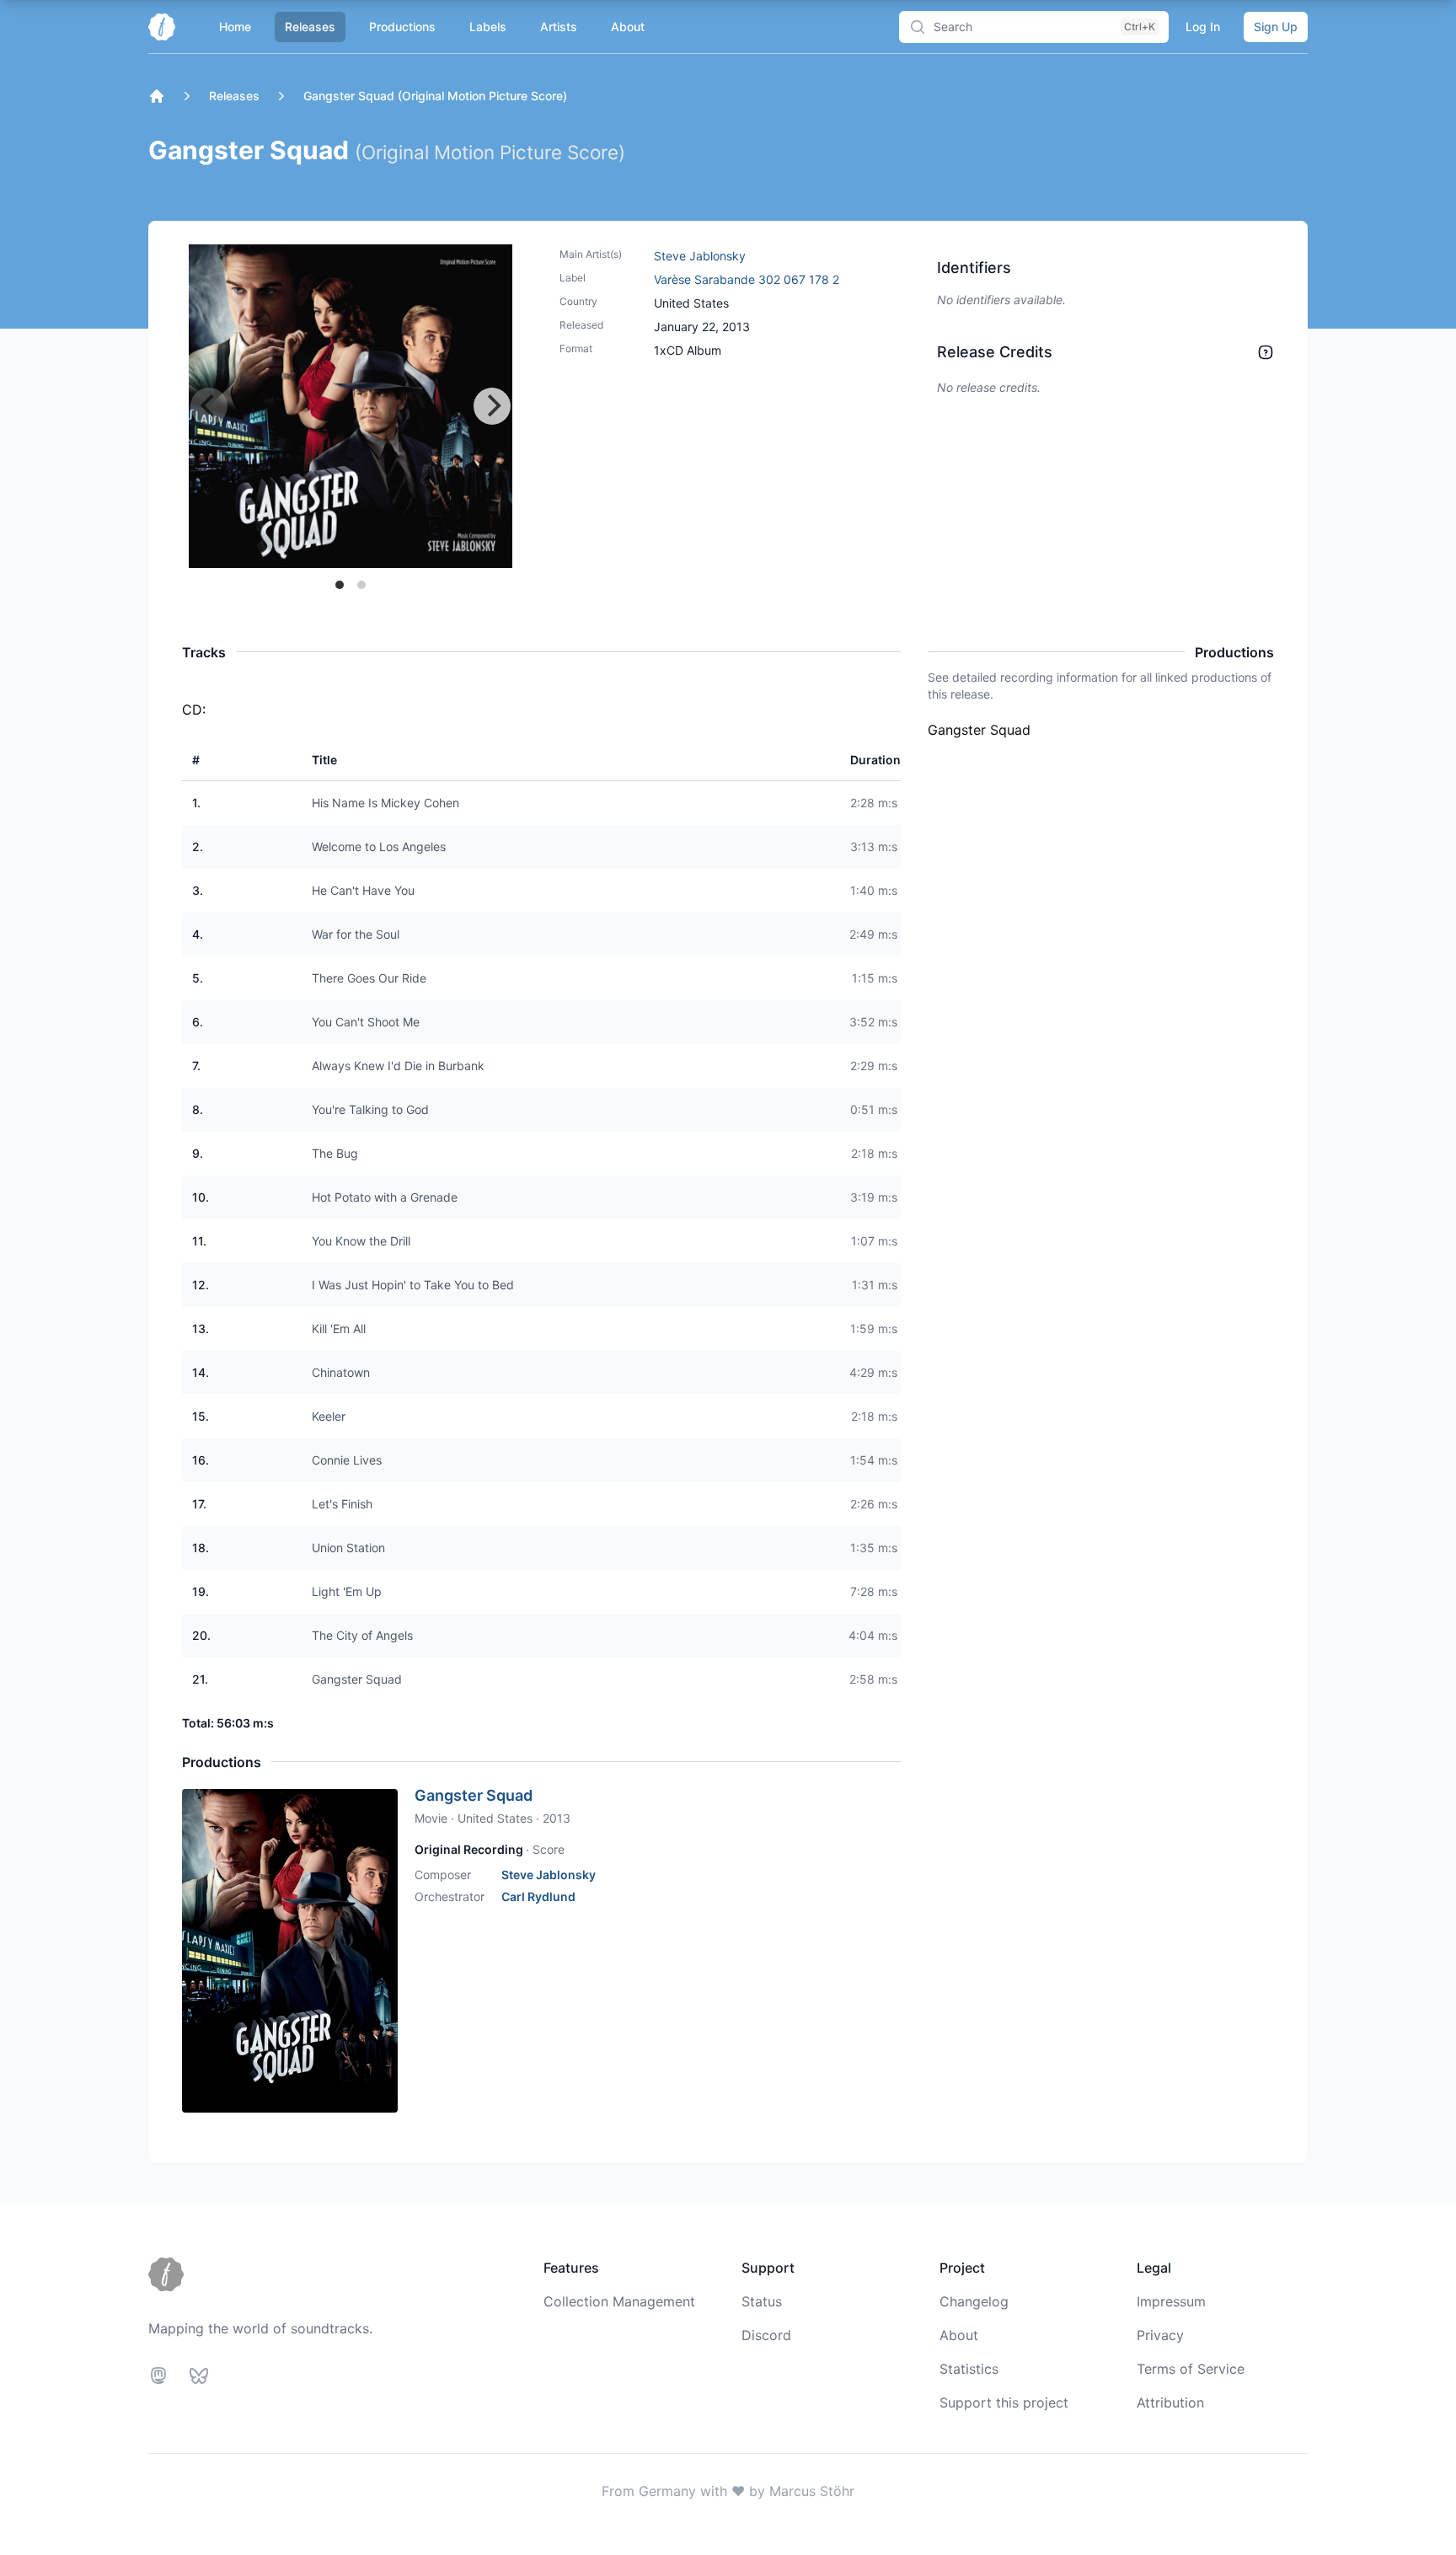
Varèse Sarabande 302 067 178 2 (747, 279)
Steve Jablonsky (700, 256)
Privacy (1160, 2335)
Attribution (1170, 2402)
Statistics (969, 2369)
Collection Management (619, 2301)
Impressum (1171, 2301)
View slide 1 (340, 585)
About (628, 27)
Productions (402, 27)
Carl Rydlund (538, 1896)
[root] (157, 96)
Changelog (974, 2301)
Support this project (1004, 2402)
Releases (310, 27)
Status (762, 2301)
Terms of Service (1191, 2369)
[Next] (492, 406)
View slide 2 (361, 585)
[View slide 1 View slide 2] (351, 406)
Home (235, 27)
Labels (488, 27)
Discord (766, 2335)
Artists (559, 27)
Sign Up (1276, 27)
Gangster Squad (474, 1795)
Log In (1203, 27)
